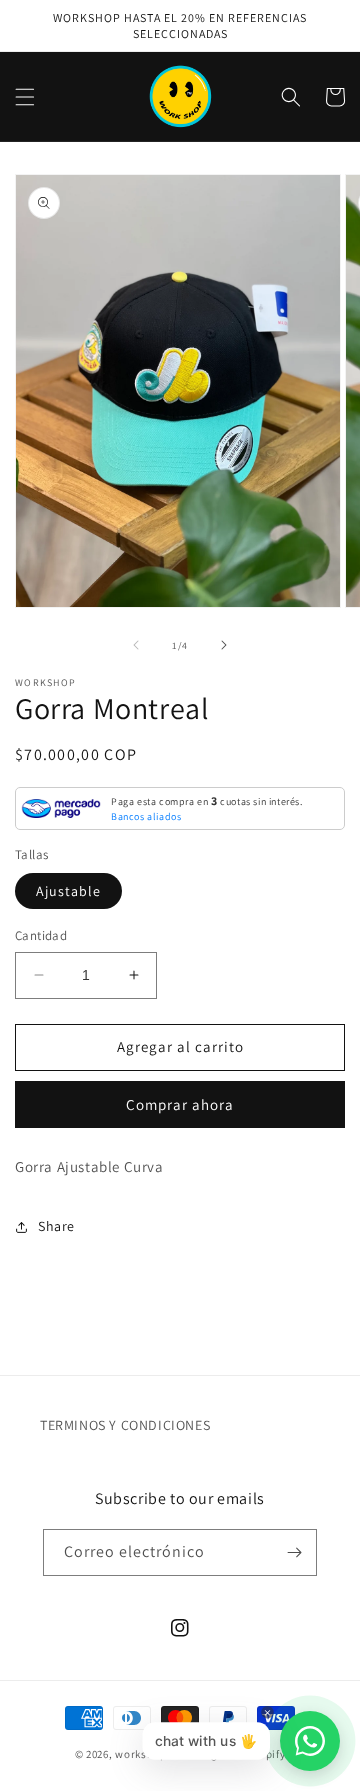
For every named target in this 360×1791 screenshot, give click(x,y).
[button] (25, 97)
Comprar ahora (180, 1104)
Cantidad (41, 935)
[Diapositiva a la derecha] (224, 645)
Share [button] (56, 1226)
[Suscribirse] (294, 1552)
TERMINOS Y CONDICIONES (125, 1425)
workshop (141, 1754)
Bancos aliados (146, 816)
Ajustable (68, 891)
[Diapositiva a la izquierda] (136, 645)
